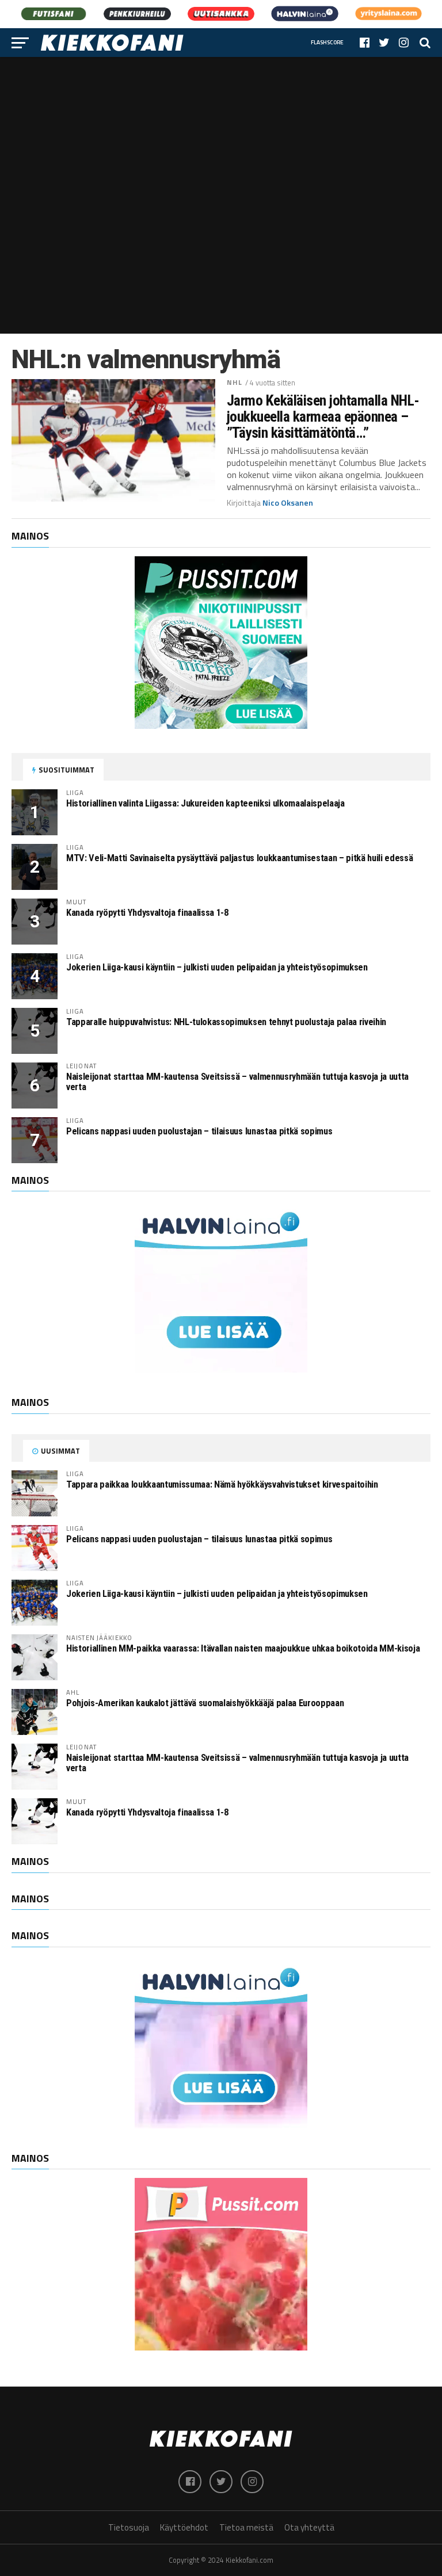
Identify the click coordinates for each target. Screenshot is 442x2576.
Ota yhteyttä (309, 2527)
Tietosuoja (129, 2527)
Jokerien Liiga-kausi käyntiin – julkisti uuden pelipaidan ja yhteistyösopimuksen (217, 967)
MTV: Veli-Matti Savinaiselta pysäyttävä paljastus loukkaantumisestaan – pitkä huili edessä (239, 858)
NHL (235, 382)
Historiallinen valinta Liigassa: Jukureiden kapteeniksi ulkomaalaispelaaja (205, 803)
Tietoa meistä (246, 2527)
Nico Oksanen (288, 503)
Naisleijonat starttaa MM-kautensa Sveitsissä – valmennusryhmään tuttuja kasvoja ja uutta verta (237, 1082)
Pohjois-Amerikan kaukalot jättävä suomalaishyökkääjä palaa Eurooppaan (205, 1703)
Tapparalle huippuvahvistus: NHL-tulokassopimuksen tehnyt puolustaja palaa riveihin (226, 1022)
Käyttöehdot (184, 2527)
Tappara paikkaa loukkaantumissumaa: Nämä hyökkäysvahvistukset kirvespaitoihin (222, 1484)
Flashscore (327, 42)
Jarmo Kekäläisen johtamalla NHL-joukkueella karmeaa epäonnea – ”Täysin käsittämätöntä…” (323, 416)
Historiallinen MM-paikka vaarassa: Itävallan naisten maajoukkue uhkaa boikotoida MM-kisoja (243, 1648)
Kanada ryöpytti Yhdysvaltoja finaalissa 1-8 (147, 913)
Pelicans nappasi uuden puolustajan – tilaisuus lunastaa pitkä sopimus (199, 1131)
